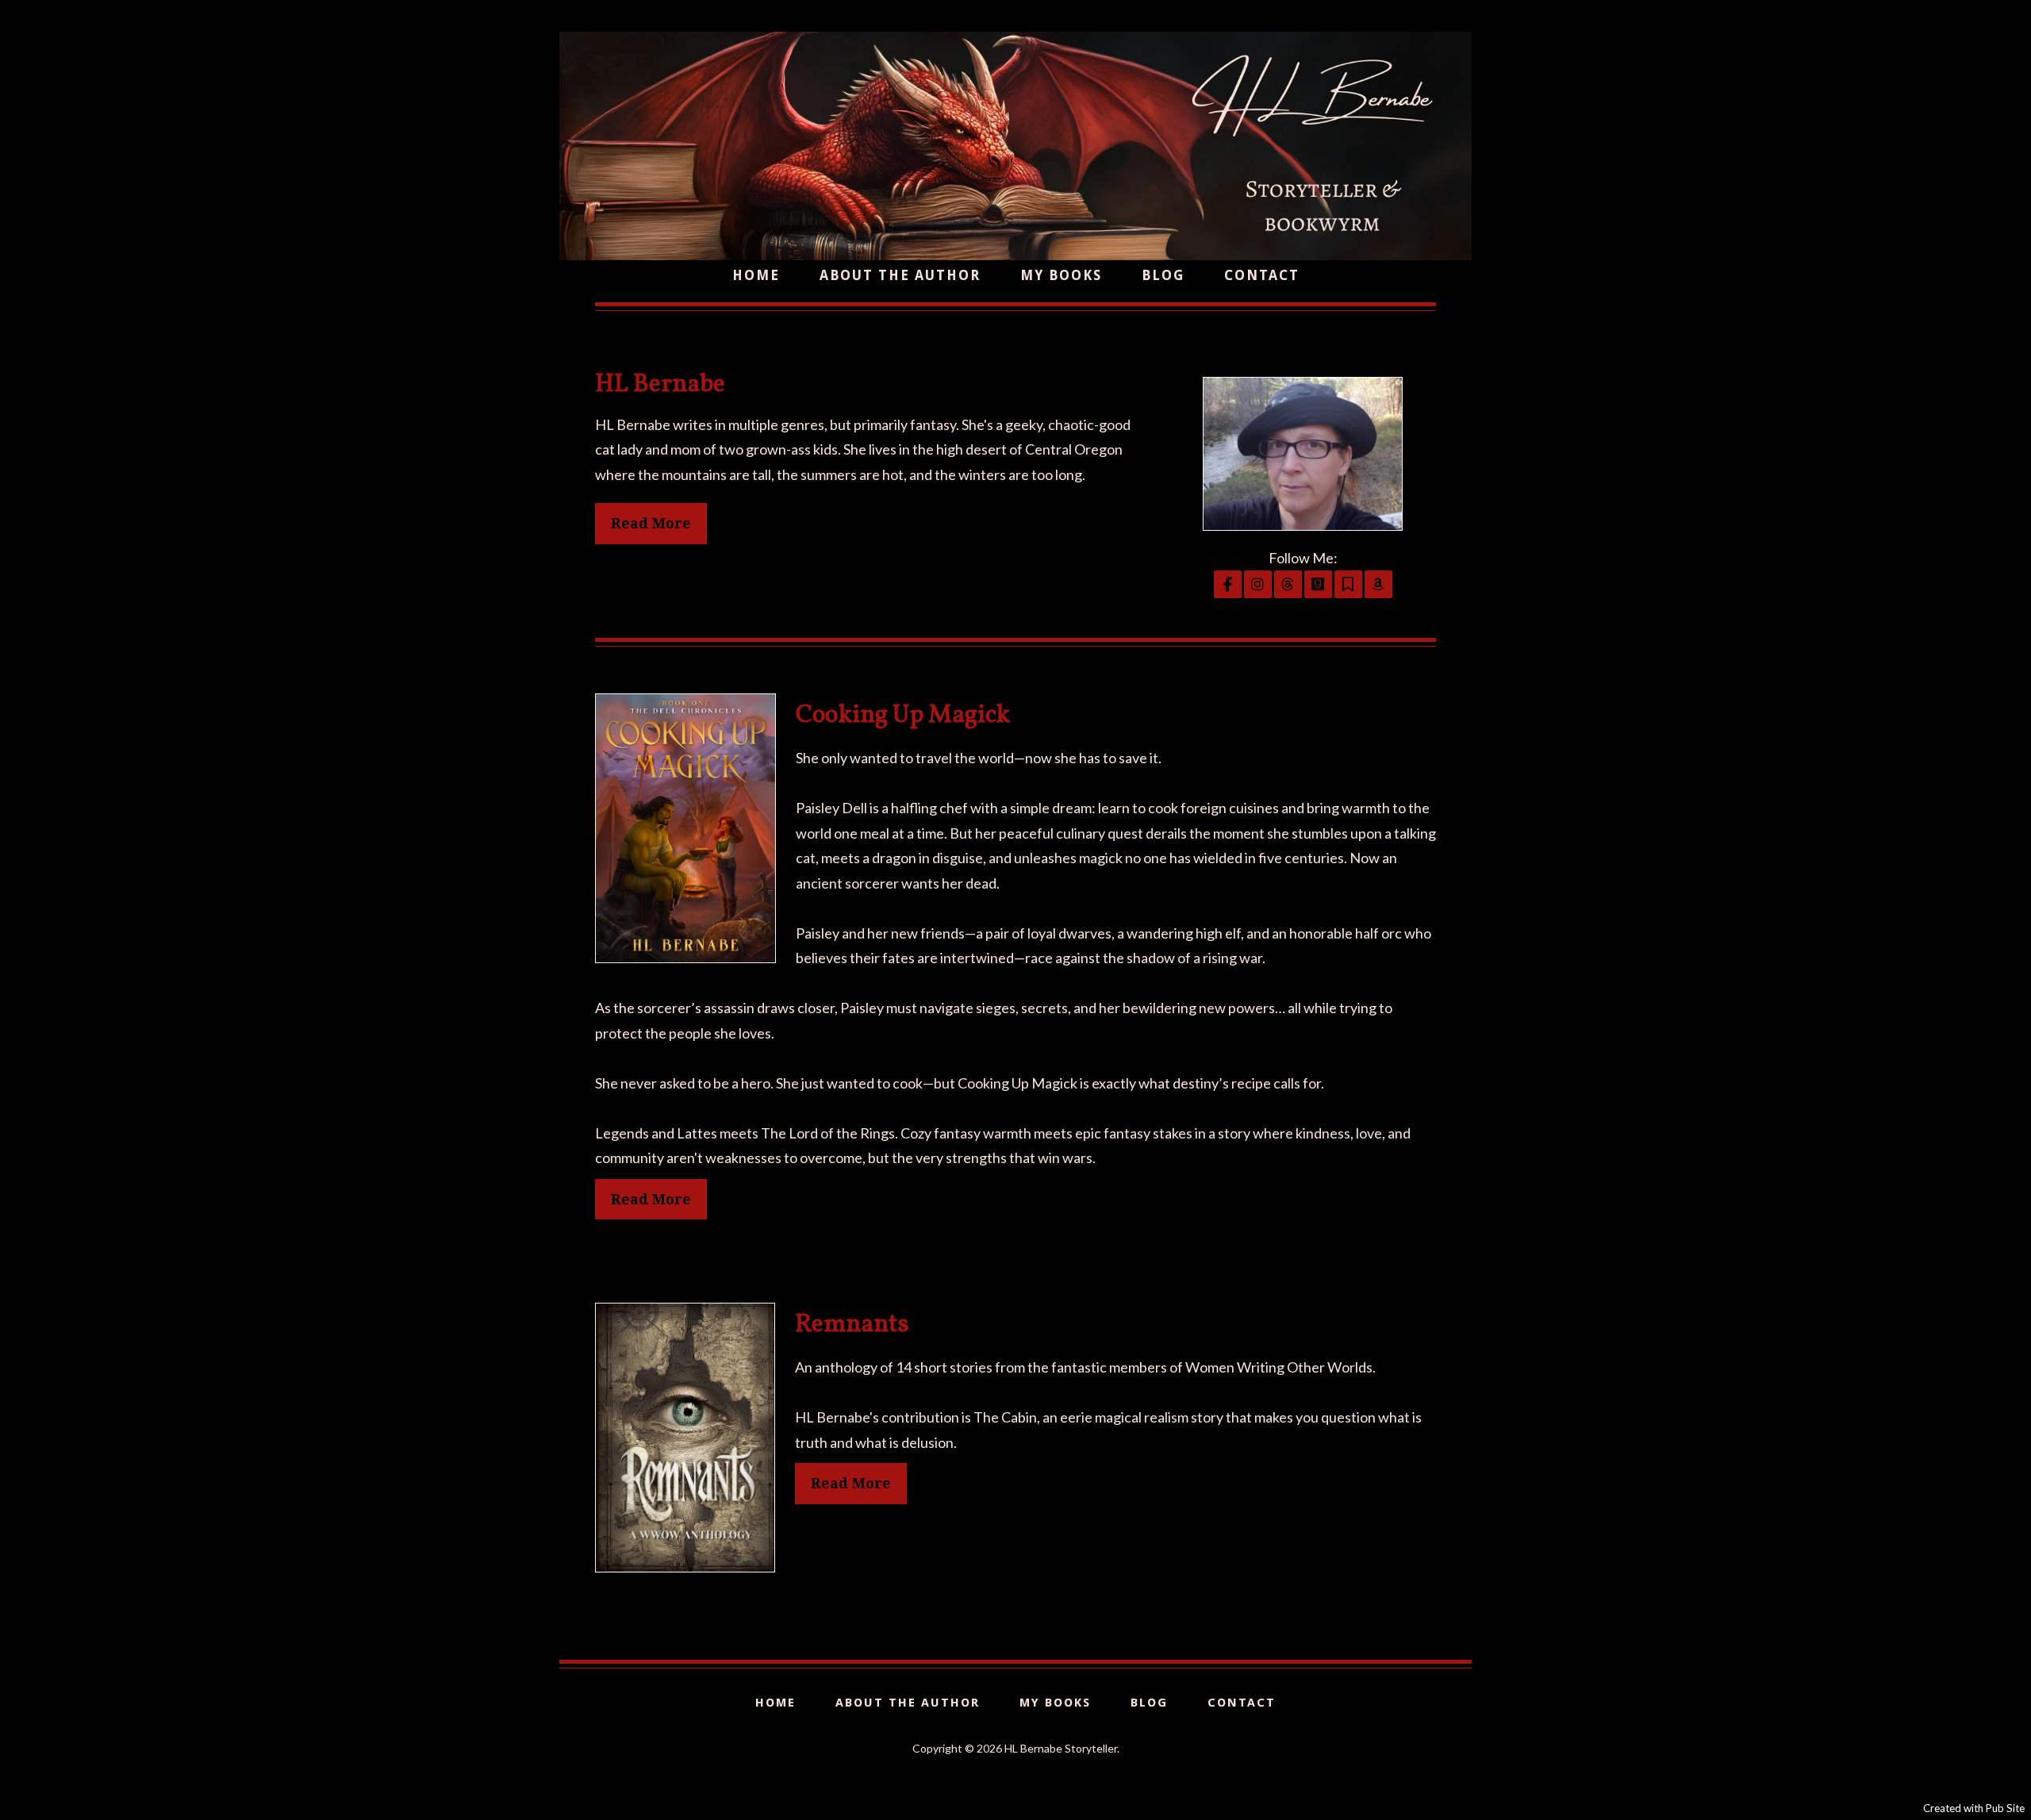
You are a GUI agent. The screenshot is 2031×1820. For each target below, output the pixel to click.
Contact (1262, 275)
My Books (1061, 275)
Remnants (852, 1325)
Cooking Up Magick (903, 716)
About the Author (900, 275)
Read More (651, 523)
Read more (651, 1199)
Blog (1163, 275)
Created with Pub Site (1974, 1808)
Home (756, 275)
